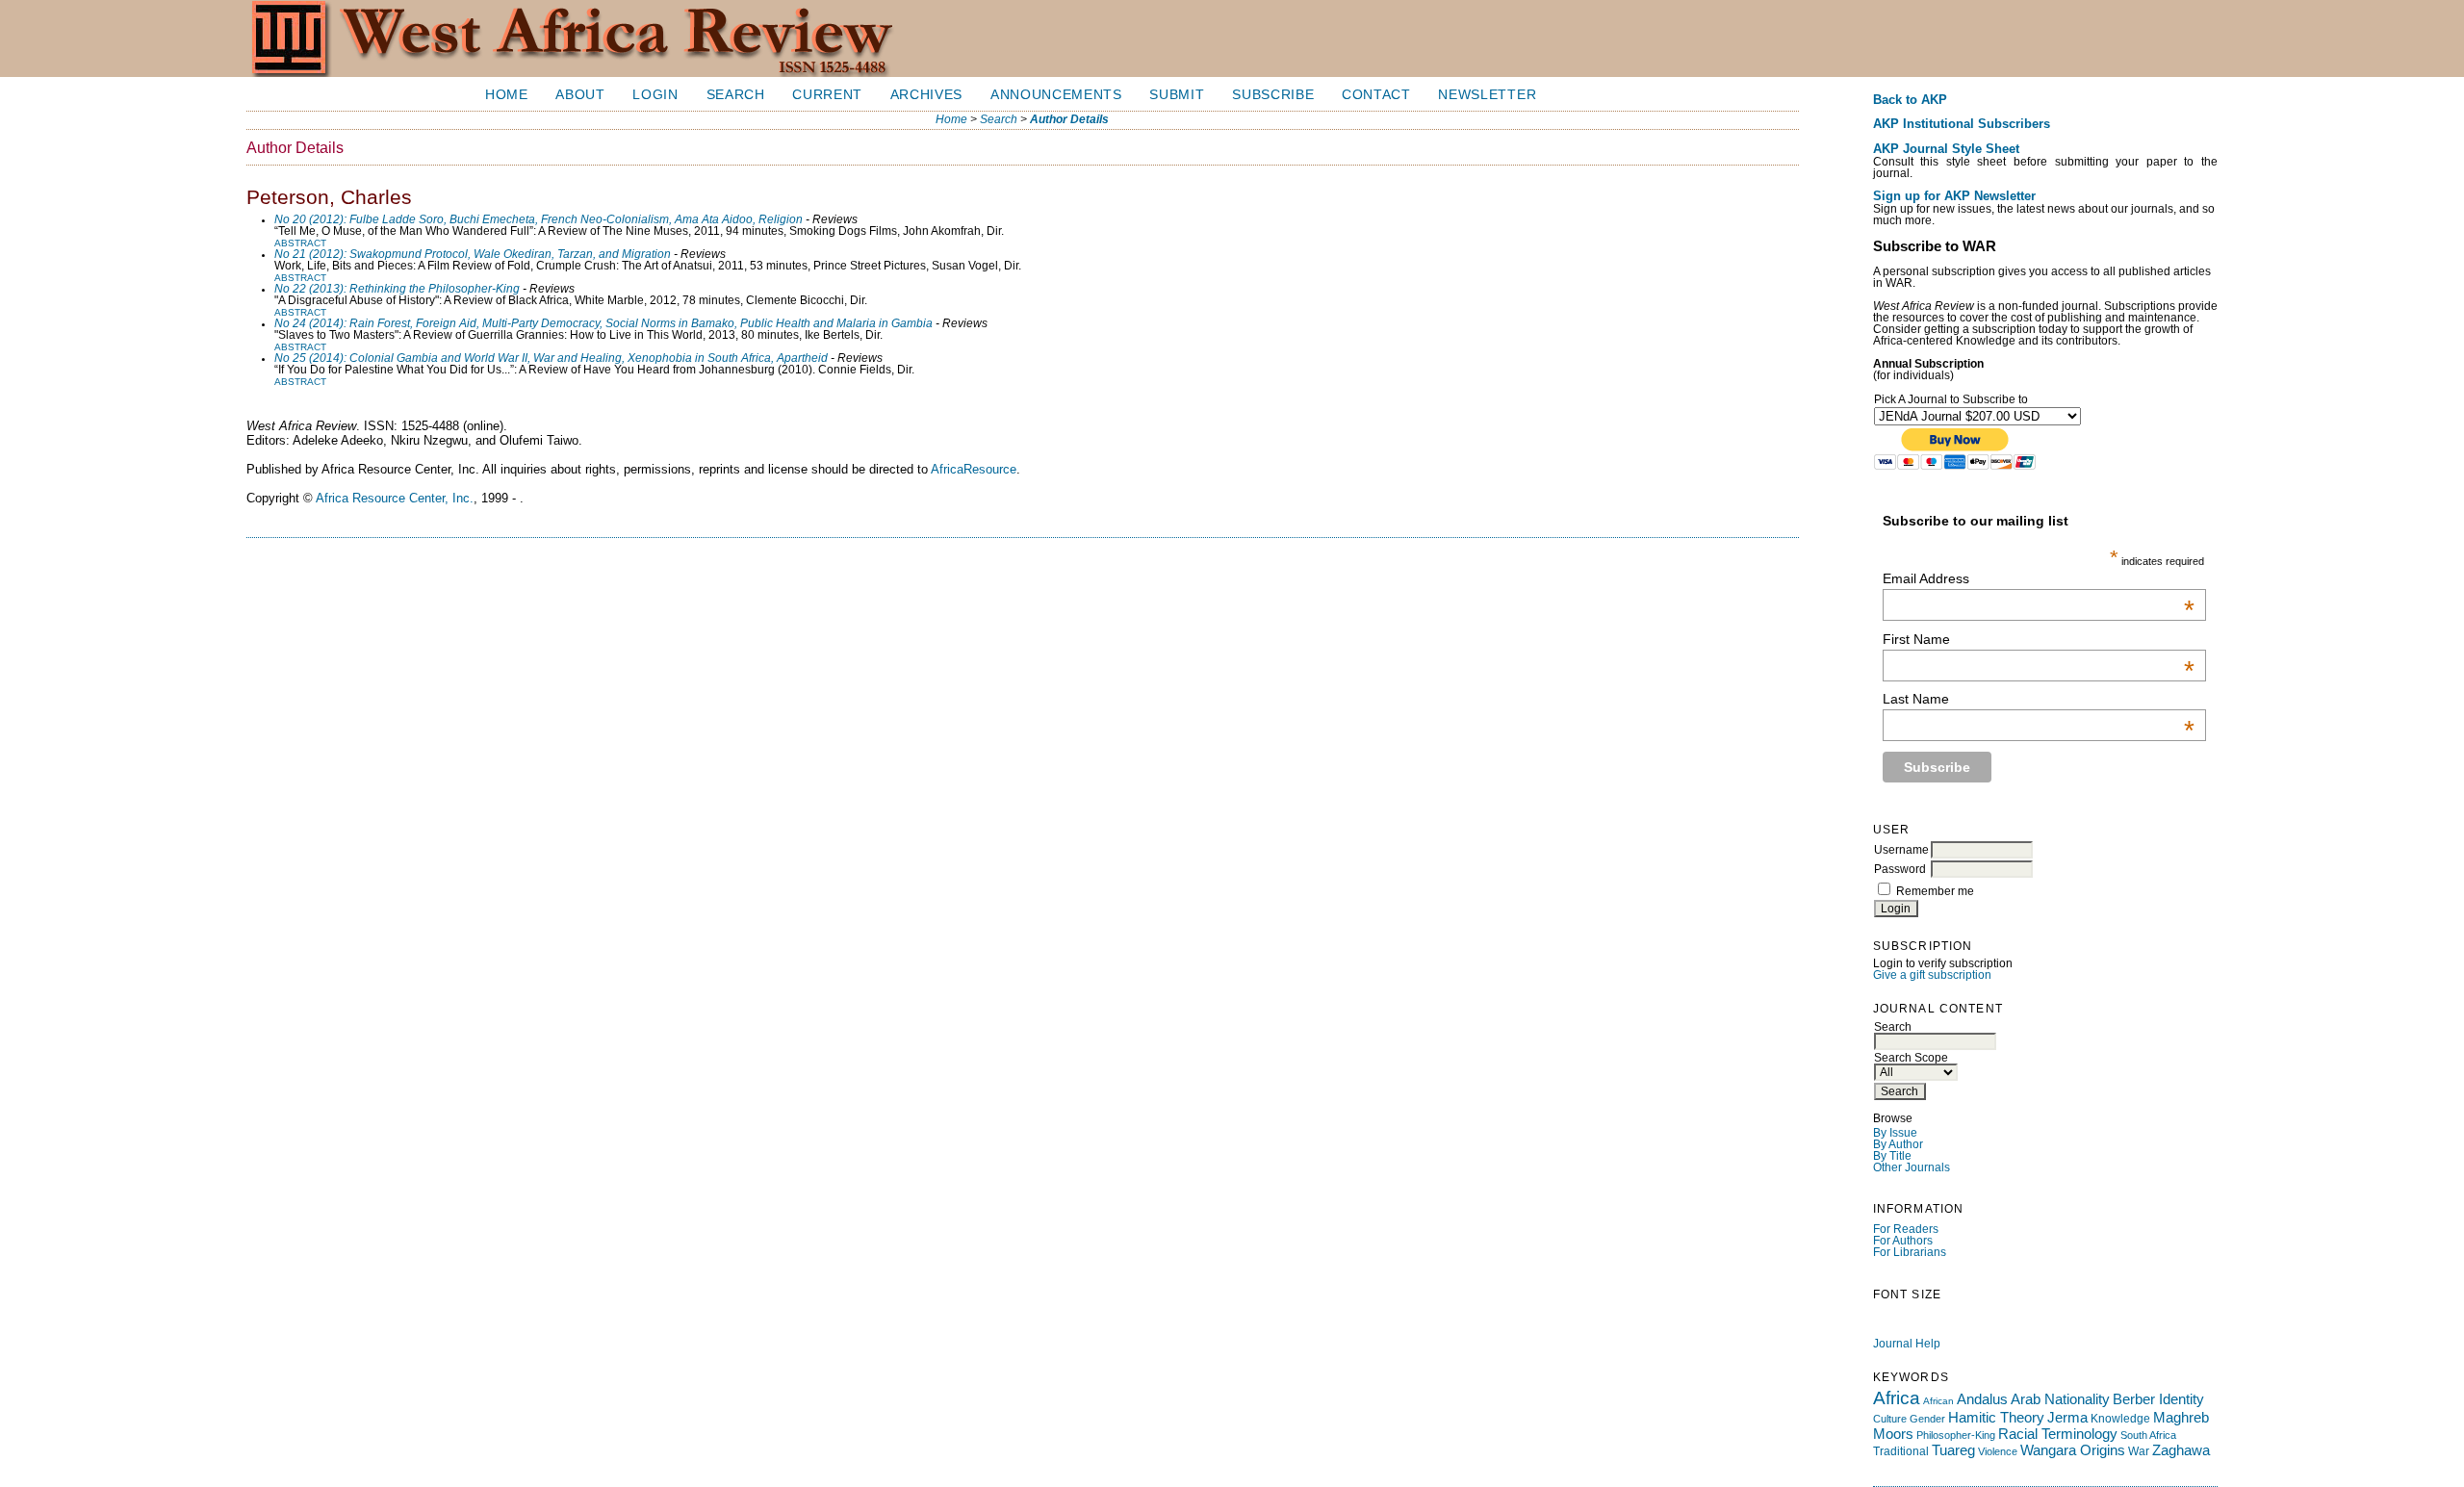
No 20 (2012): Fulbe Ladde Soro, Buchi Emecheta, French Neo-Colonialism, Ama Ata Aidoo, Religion (539, 219)
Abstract (300, 243)
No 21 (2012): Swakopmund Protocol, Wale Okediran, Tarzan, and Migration (473, 254)
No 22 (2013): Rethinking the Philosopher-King (397, 289)
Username (1901, 850)
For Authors (1903, 1241)
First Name (2039, 639)
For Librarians (1910, 1252)
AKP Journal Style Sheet (1946, 149)
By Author (1898, 1144)
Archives (926, 95)
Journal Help (1907, 1344)
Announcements (1056, 95)
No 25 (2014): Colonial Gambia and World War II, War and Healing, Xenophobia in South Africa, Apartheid (551, 358)
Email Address (2039, 578)
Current (827, 95)
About (580, 95)
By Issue (1895, 1133)
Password (1900, 869)
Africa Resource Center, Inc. (395, 498)
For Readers (1906, 1229)
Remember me (1935, 891)
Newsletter (1487, 95)
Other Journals (1912, 1167)
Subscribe (1273, 95)
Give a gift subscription (1932, 975)
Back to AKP (1910, 100)
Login (655, 95)
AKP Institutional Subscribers (1962, 124)
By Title (1892, 1156)
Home (507, 95)
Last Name (2039, 699)
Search (736, 95)
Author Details (1069, 119)
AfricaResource (974, 469)
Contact (1376, 95)
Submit (1177, 95)
